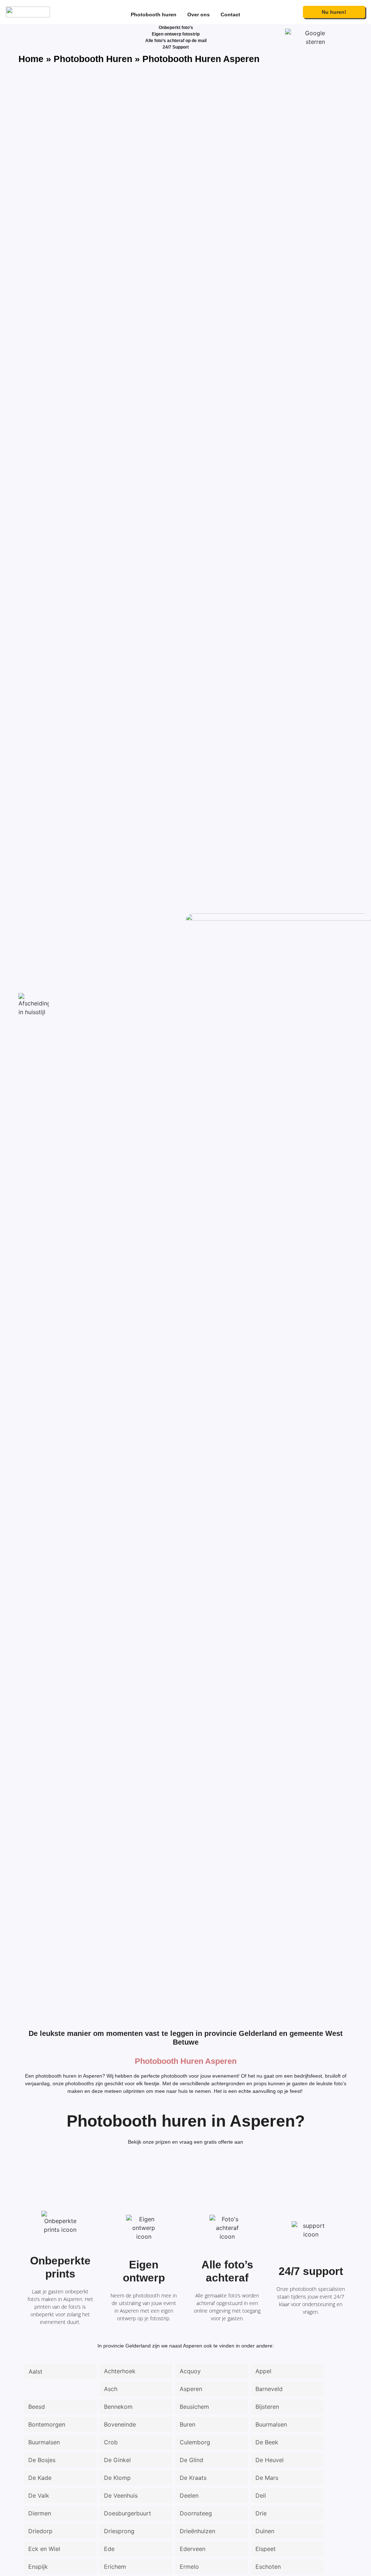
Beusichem (194, 2407)
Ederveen (193, 2549)
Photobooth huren (154, 15)
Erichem (115, 2567)
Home (31, 59)
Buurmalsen (271, 2424)
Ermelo (189, 2567)
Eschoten (268, 2567)
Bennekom (118, 2407)
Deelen (189, 2495)
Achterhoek (120, 2371)
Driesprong (119, 2531)
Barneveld (269, 2389)
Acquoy (190, 2371)
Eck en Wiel (44, 2549)
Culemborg (195, 2442)
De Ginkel (117, 2460)
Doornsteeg (196, 2513)
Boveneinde (120, 2424)
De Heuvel (270, 2460)
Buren (187, 2424)
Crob (111, 2442)
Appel (263, 2371)
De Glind (191, 2460)
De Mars (267, 2478)
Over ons (199, 15)
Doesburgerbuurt (128, 2513)
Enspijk (38, 2567)
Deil (261, 2495)
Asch (111, 2389)
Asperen (191, 2389)
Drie (261, 2513)
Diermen (40, 2513)
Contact (230, 15)
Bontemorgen (47, 2424)
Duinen (265, 2531)
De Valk (39, 2495)
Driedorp (40, 2531)
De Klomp (117, 2478)
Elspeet (266, 2549)
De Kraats (193, 2478)
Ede (109, 2549)
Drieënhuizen (197, 2531)
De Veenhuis (121, 2495)
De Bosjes (42, 2460)
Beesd (37, 2407)
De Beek (267, 2442)
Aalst (36, 2371)
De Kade (40, 2478)
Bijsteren (267, 2407)
